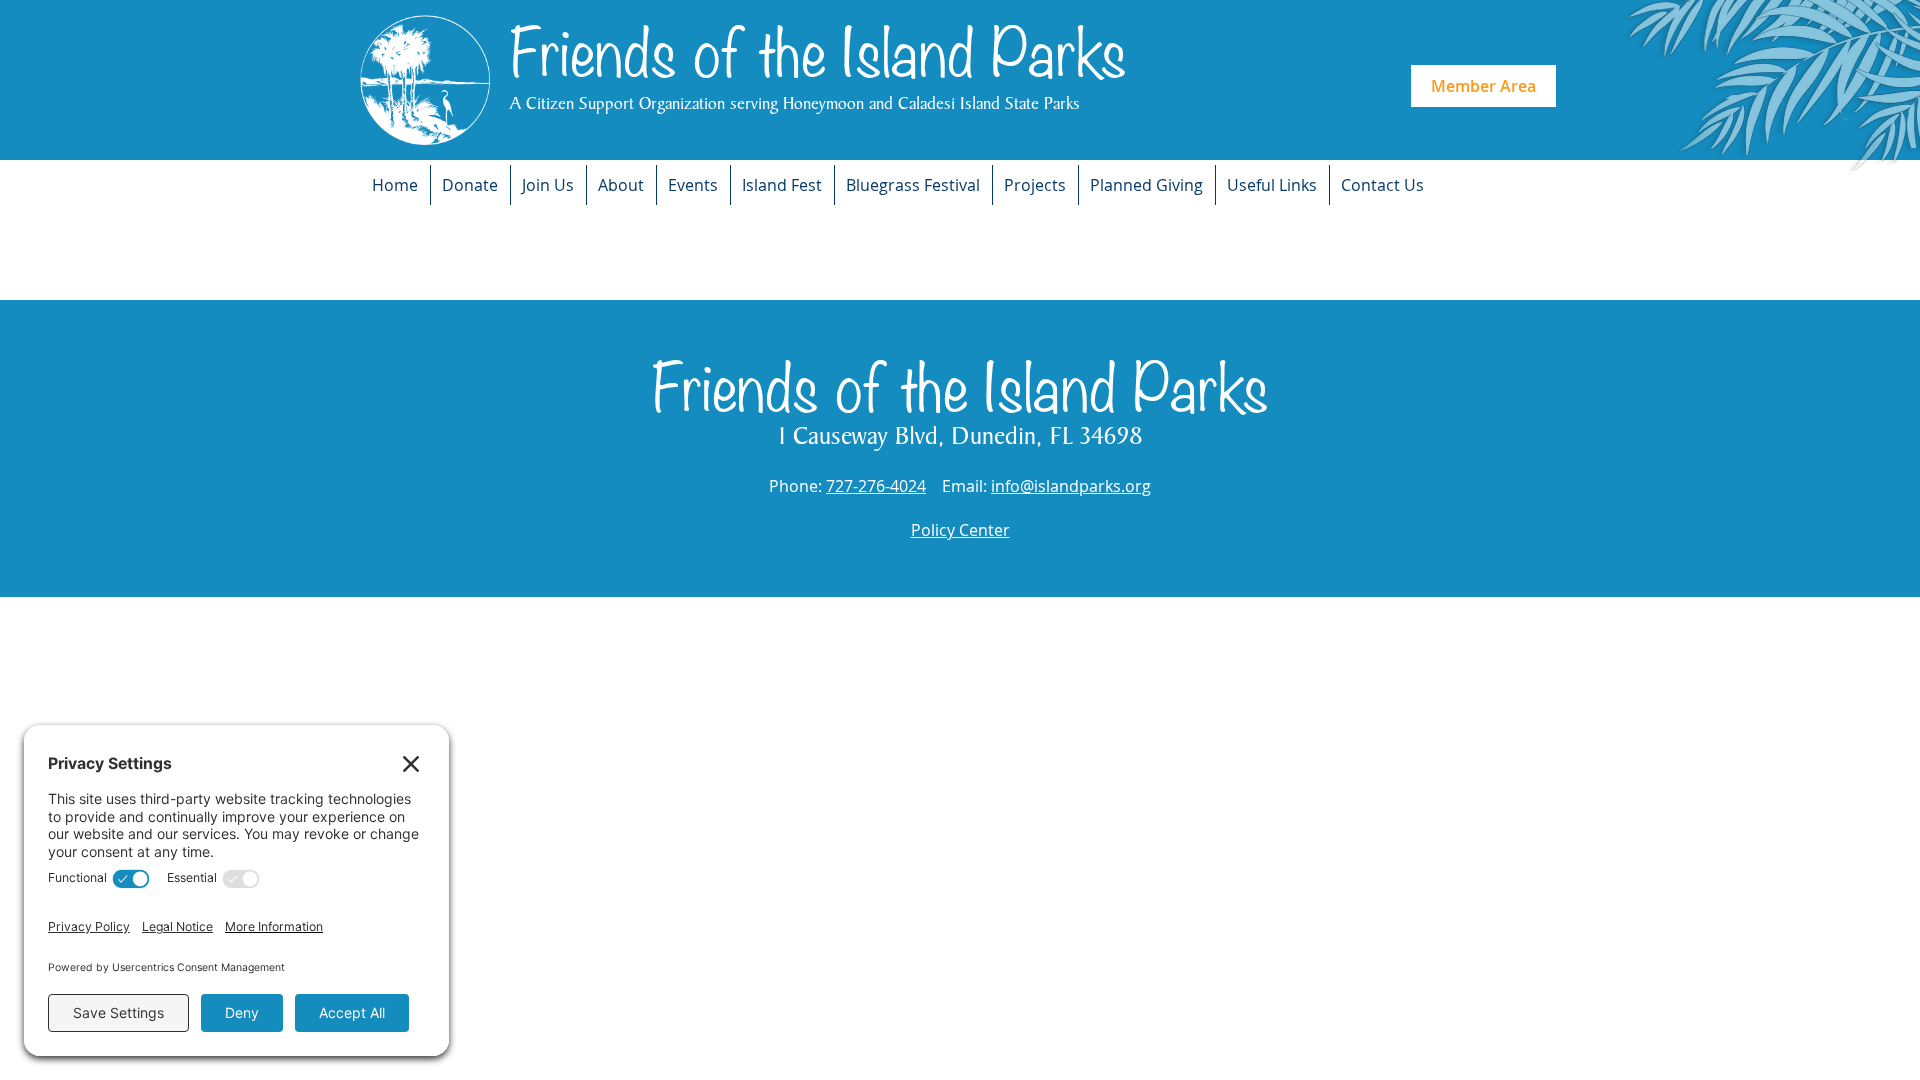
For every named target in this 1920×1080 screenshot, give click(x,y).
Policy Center (960, 530)
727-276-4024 (876, 486)
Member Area (1483, 86)
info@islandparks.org (1071, 486)
